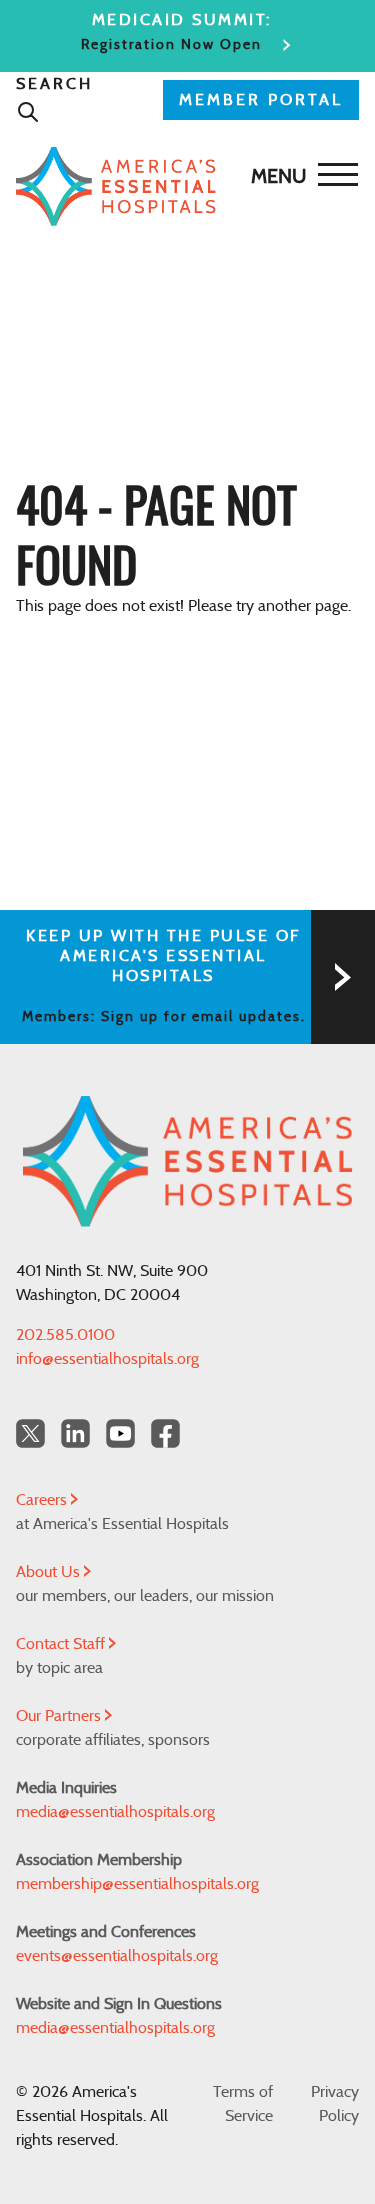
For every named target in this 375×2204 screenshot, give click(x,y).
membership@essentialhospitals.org (137, 1884)
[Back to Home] (182, 186)
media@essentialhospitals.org (115, 1812)
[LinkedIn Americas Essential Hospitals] (75, 1433)
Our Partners (60, 1716)
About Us (50, 1572)
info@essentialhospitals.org (107, 1359)
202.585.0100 (65, 1335)
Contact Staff (62, 1644)
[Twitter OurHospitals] (30, 1433)
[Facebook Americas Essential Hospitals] (165, 1433)
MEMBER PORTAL (261, 100)
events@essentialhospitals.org (117, 1956)
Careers (43, 1500)
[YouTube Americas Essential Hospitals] (120, 1433)
